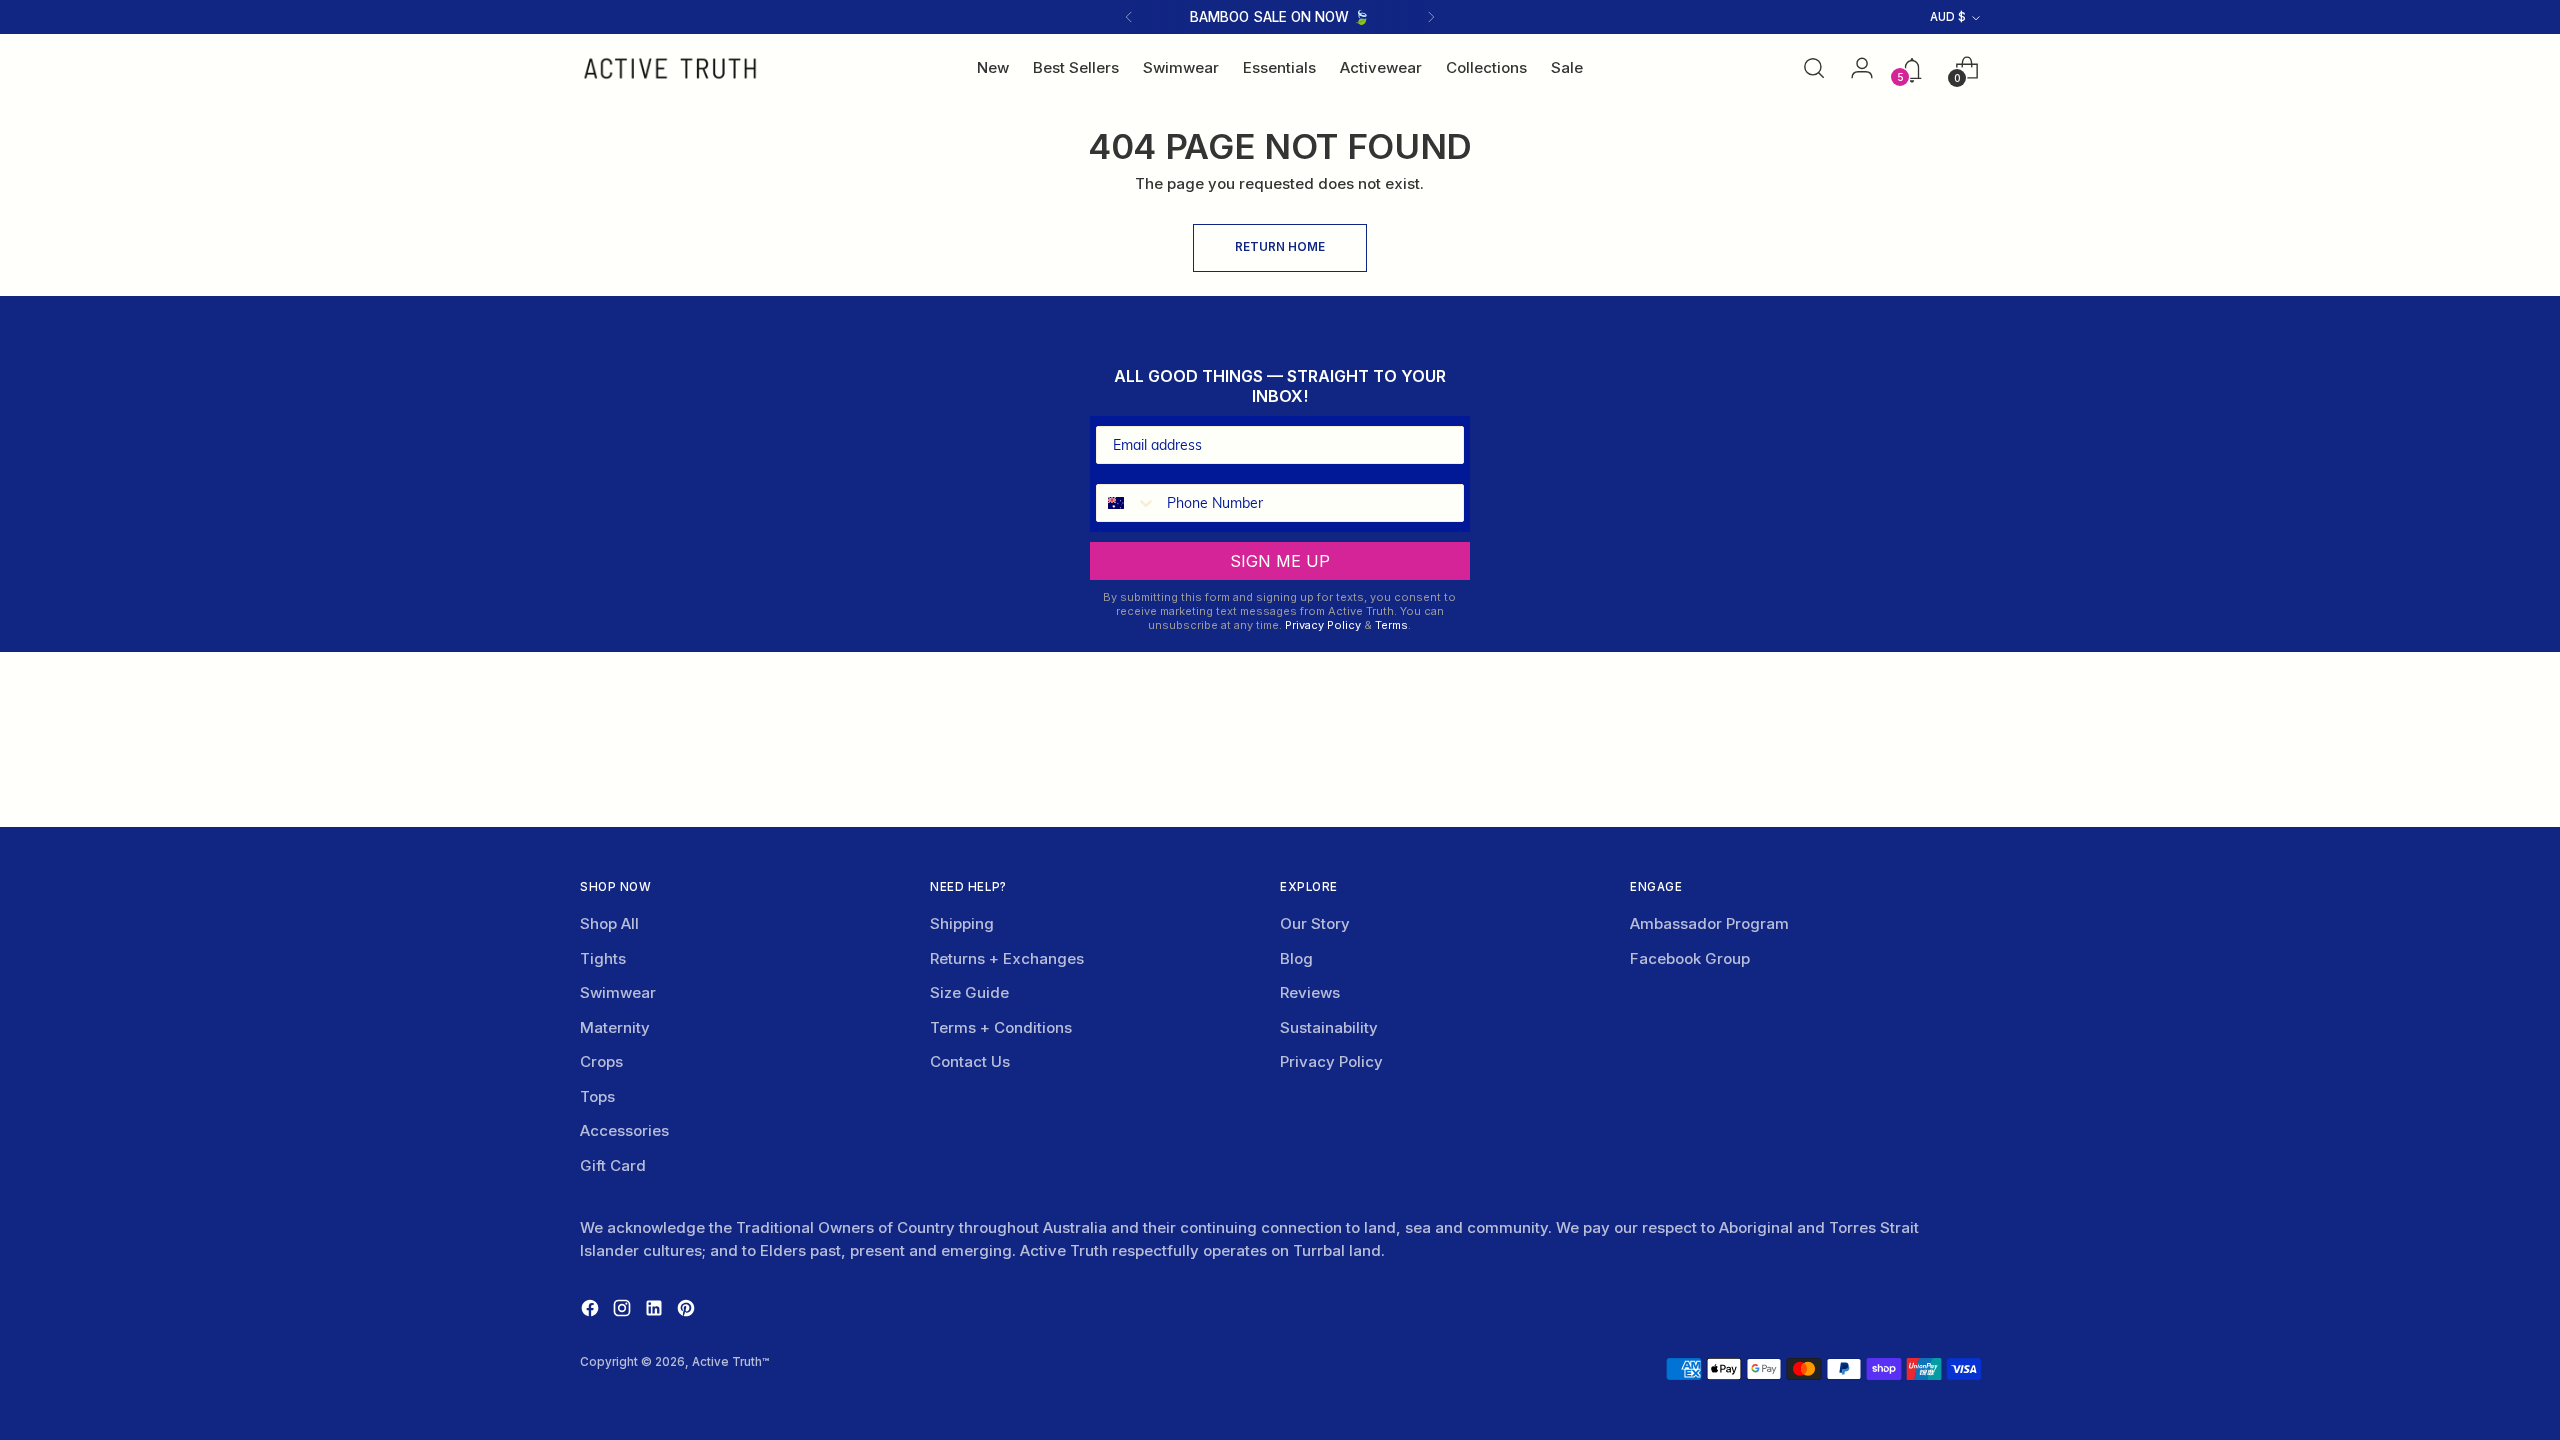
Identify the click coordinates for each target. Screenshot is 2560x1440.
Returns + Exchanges (1007, 958)
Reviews (1310, 992)
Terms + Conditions (1001, 1027)
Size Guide (969, 992)
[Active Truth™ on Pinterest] (688, 1311)
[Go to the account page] (1856, 68)
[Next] (1431, 17)
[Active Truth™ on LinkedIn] (656, 1311)
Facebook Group (1690, 958)
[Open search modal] (1814, 68)
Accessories (624, 1130)
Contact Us (970, 1061)
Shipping (962, 923)
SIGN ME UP (1280, 561)
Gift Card (613, 1165)
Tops (597, 1096)
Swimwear (618, 992)
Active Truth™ (730, 1362)
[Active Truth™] (670, 68)
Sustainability (1329, 1027)
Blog (1296, 958)
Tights (603, 958)
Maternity (615, 1027)
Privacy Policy (1323, 625)
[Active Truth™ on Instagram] (624, 1311)
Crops (601, 1061)
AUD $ (1948, 17)
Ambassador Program (1709, 923)
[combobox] (1127, 503)
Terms (1391, 625)
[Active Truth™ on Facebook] (592, 1311)
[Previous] (1129, 17)
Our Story (1315, 923)
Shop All (609, 923)
